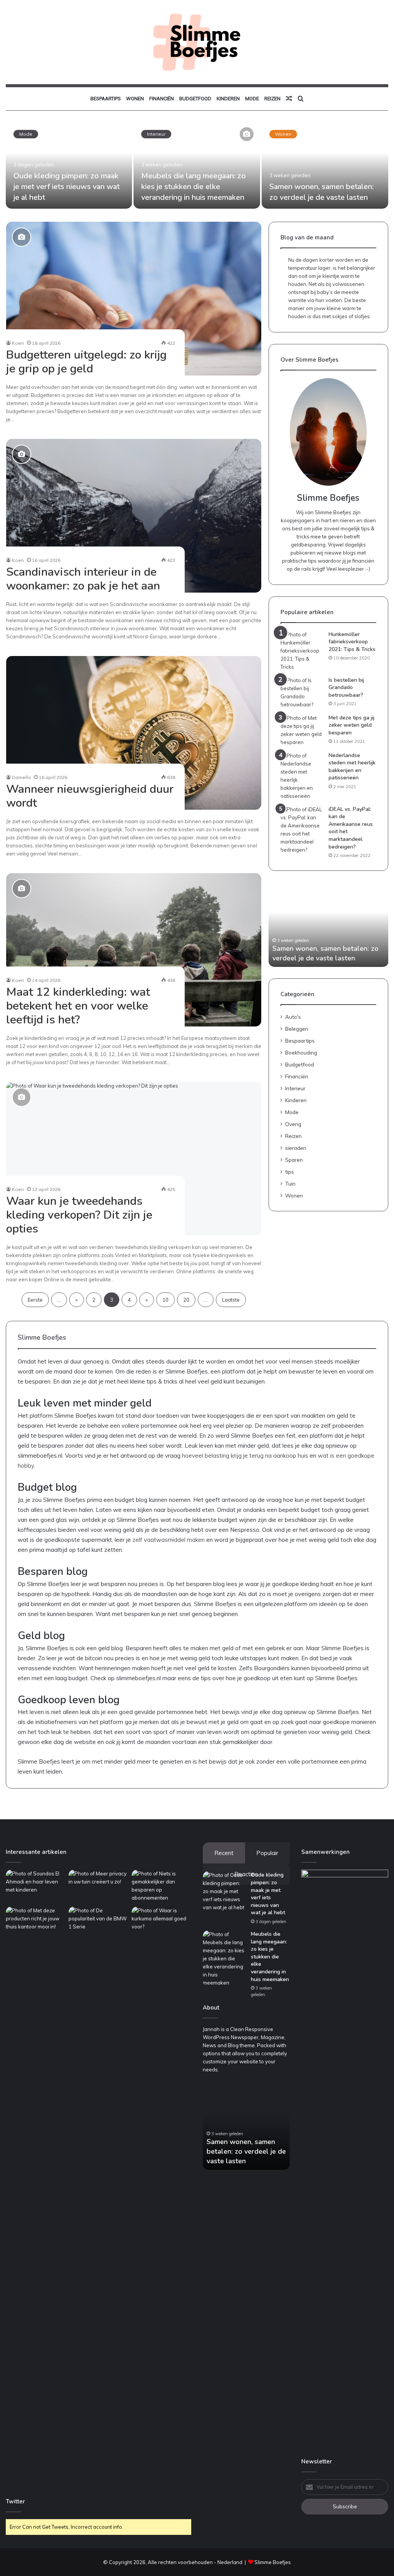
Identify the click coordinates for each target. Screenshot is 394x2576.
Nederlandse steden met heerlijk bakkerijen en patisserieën (352, 767)
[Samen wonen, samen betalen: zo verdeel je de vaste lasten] (325, 165)
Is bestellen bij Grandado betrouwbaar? (346, 688)
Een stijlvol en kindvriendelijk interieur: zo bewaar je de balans (325, 953)
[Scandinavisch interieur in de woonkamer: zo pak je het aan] (134, 516)
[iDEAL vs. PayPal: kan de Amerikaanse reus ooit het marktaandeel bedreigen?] (302, 830)
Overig (293, 1124)
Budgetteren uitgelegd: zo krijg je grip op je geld (86, 362)
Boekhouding (301, 1052)
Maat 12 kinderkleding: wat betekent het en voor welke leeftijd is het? (78, 1006)
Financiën (162, 99)
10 (165, 1300)
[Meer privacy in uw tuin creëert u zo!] (98, 1887)
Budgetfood (195, 99)
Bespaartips (106, 99)
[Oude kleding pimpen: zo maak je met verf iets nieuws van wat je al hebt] (69, 165)
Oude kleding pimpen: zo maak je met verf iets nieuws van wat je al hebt (67, 187)
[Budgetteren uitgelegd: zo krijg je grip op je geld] (134, 299)
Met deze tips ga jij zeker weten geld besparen (351, 725)
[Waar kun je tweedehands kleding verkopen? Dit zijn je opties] (134, 1159)
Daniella (21, 777)
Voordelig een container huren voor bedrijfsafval (245, 2156)
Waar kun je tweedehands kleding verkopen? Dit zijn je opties (79, 1215)
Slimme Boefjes (273, 2562)
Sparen (294, 1160)
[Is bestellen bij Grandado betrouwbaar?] (302, 693)
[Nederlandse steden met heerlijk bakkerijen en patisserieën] (302, 776)
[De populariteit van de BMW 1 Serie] (98, 2195)
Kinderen (228, 99)
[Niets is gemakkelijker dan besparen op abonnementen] (161, 1887)
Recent (224, 1853)
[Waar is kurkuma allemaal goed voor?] (161, 1923)
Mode (252, 99)
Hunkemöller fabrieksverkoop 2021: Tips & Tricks (352, 642)
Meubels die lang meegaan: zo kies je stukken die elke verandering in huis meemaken (194, 187)
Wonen (135, 99)
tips (290, 1172)
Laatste (231, 1300)
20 (186, 1300)
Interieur (156, 134)
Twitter (15, 2501)
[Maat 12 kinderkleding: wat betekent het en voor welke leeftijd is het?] (134, 950)
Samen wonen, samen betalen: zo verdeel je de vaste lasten (321, 192)
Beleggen (297, 1029)
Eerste (35, 1300)
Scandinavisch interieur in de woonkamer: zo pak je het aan (83, 579)
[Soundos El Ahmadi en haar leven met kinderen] (36, 1887)
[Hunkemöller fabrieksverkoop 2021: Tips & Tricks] (302, 651)
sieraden (296, 1148)
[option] (197, 166)
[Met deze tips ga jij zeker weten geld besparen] (302, 730)
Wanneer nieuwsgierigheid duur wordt (90, 796)
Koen (18, 343)
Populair (267, 1853)
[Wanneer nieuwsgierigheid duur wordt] (134, 733)
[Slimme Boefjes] (197, 42)
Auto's (293, 1017)
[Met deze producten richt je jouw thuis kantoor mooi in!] (36, 1923)
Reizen (272, 99)
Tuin (290, 1183)
